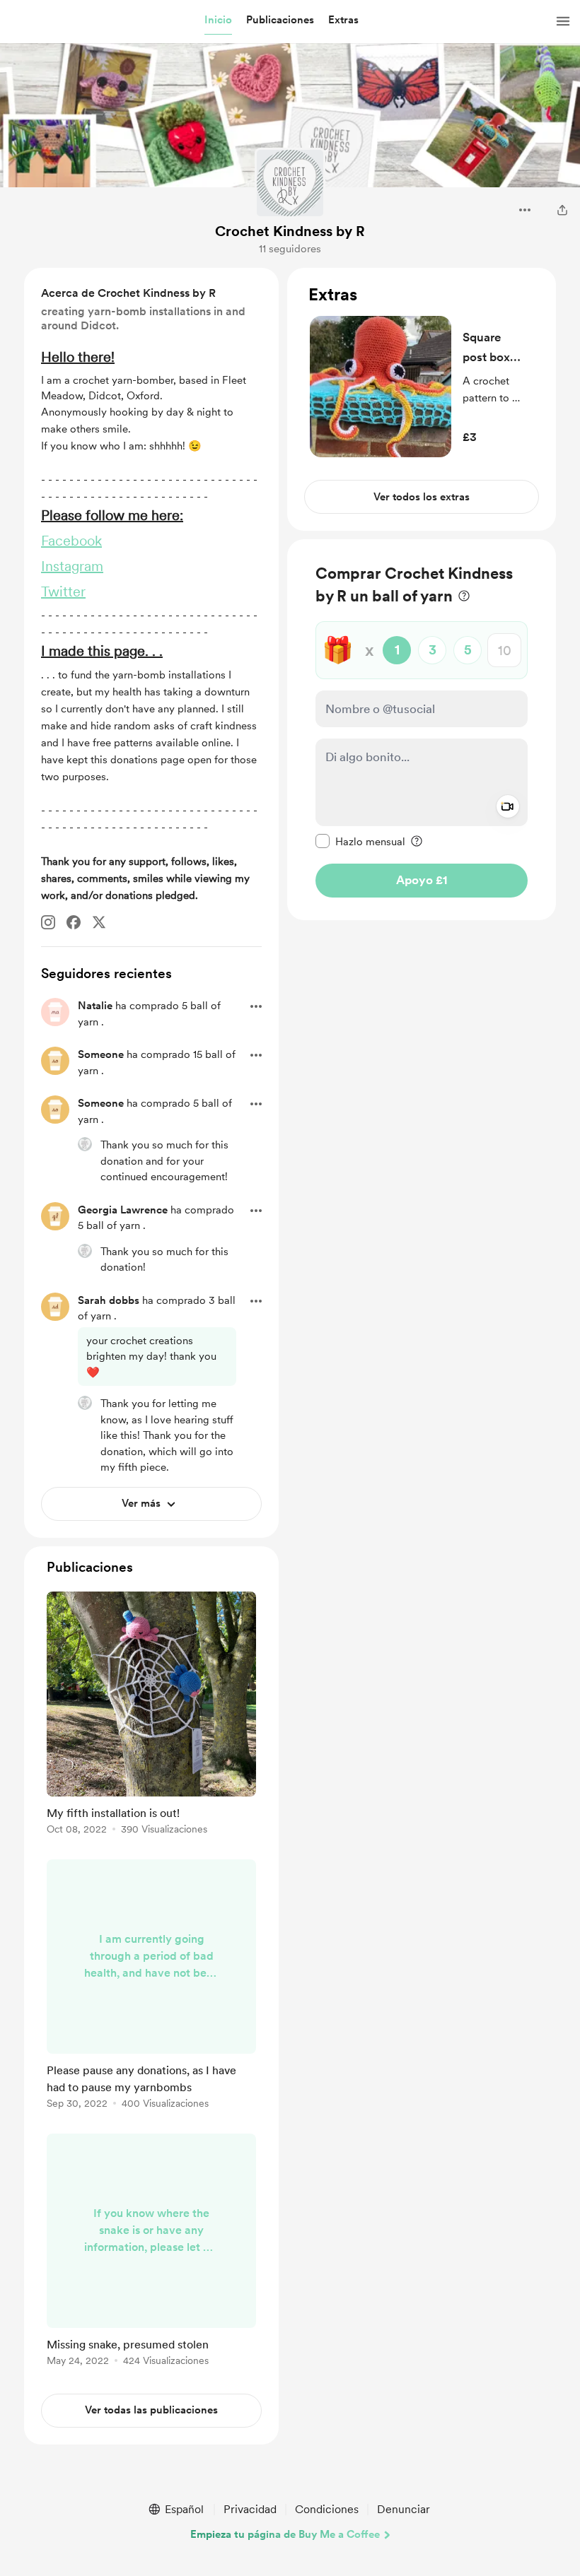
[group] (151, 1716)
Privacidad (250, 2509)
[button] (218, 20)
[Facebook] (74, 922)
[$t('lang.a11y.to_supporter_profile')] (85, 1144)
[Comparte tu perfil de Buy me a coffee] (562, 210)
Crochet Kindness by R (290, 231)
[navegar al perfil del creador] (290, 183)
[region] (422, 399)
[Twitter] (99, 922)
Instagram (72, 566)
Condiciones (327, 2509)
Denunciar (404, 2509)
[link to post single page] (151, 1716)
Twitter (63, 592)
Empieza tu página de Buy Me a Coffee (285, 2534)
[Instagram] (48, 922)
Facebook (71, 541)
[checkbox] (360, 841)
